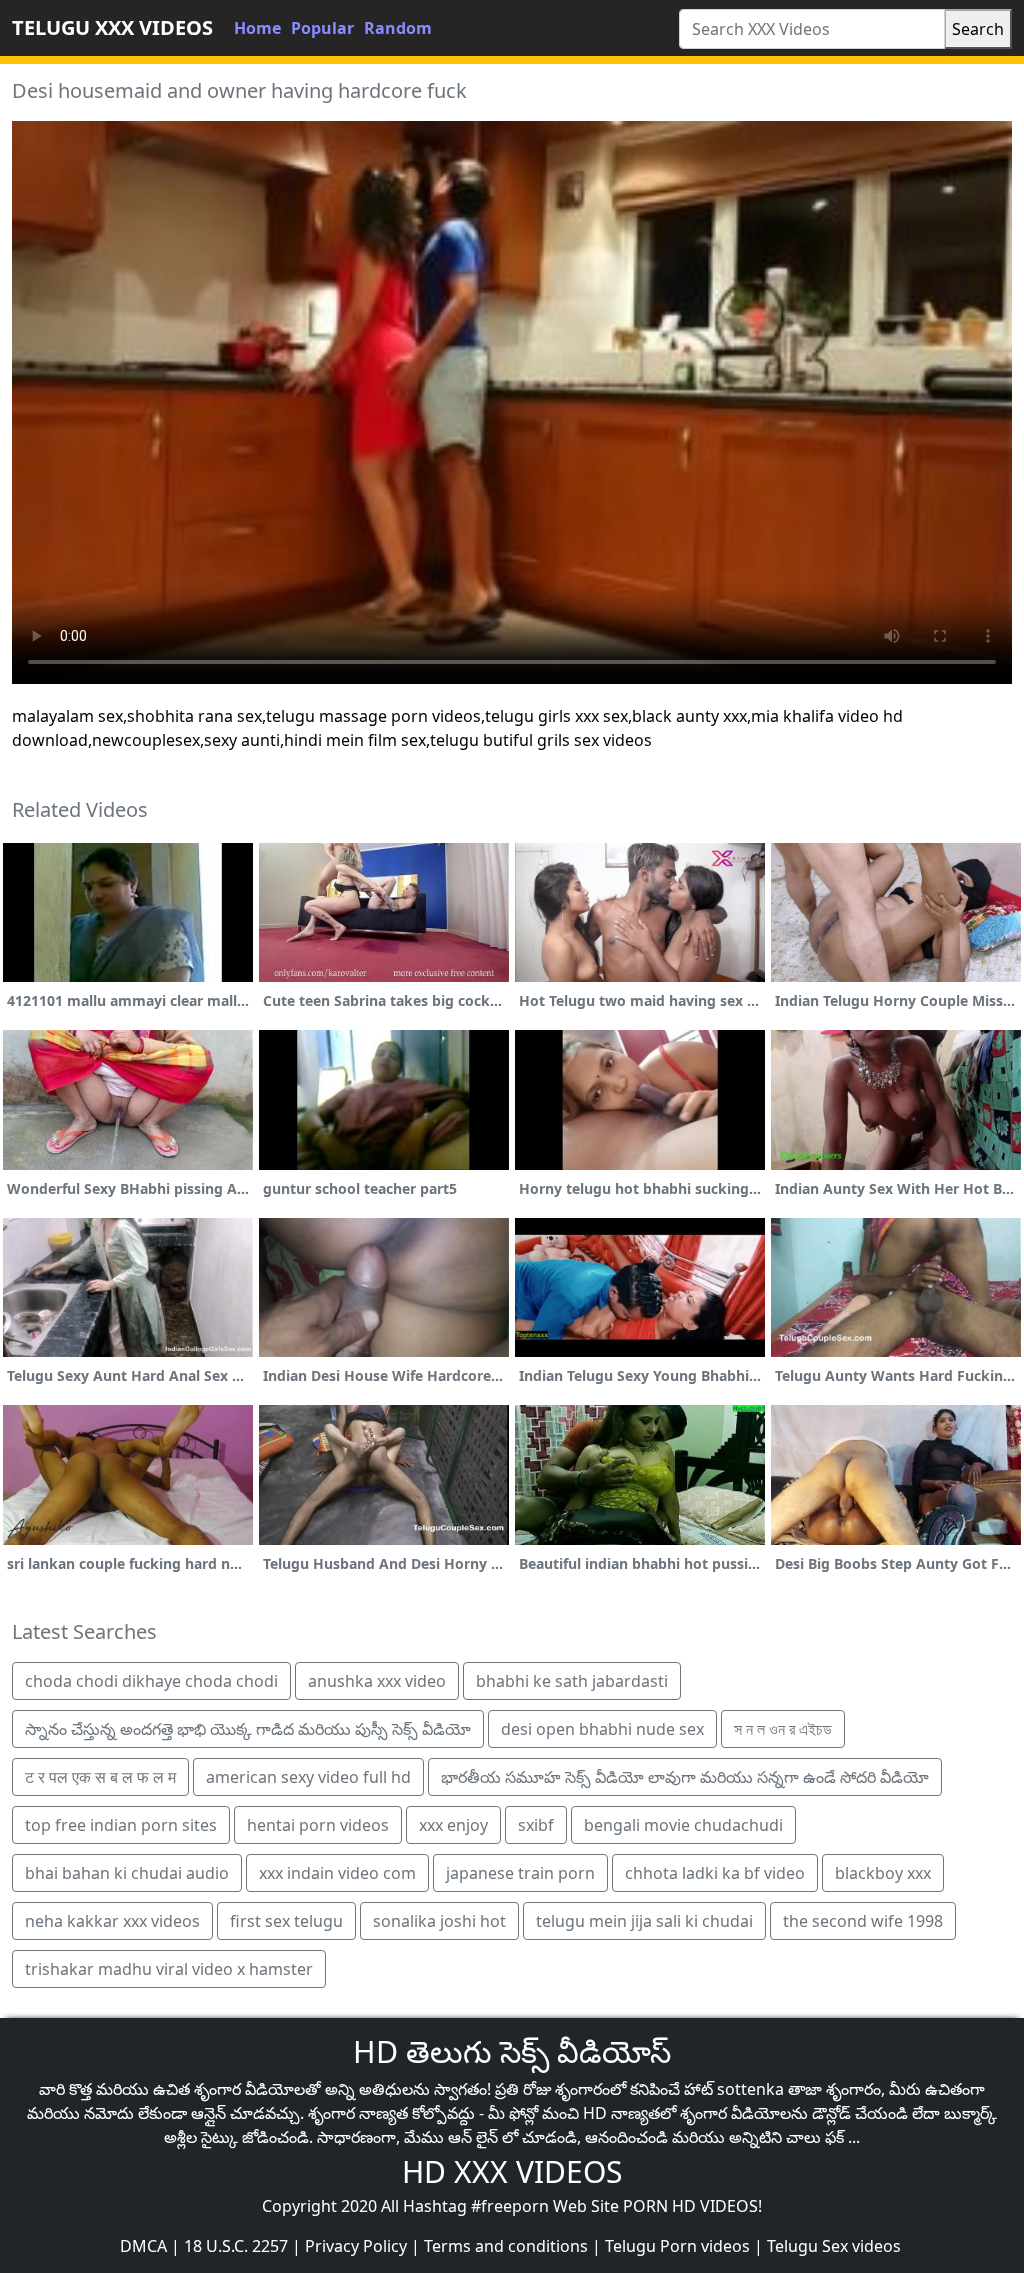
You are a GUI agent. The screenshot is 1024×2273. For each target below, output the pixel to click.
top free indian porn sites (121, 1825)
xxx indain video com (337, 1873)
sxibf (536, 1825)
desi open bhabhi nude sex (602, 1729)
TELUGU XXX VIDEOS (112, 27)
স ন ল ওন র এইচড (783, 1729)
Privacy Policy (356, 2246)
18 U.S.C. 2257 (236, 2246)
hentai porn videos (318, 1825)
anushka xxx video (377, 1681)
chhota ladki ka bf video (715, 1873)
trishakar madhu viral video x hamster (169, 1969)
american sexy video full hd (308, 1777)
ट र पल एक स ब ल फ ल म (100, 1777)
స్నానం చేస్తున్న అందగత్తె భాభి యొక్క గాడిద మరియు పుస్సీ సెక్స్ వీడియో (248, 1729)
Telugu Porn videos (677, 2246)
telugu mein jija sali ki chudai (644, 1921)
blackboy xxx (883, 1873)
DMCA (143, 2246)
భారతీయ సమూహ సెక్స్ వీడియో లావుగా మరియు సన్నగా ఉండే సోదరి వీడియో (685, 1777)
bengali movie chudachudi (683, 1825)
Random (398, 28)
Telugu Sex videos (834, 2246)
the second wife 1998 (863, 1921)
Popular (322, 28)
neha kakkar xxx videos (112, 1921)
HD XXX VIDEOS (512, 2171)
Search (978, 29)
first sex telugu (286, 1921)
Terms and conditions (506, 2246)
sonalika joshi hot (439, 1921)
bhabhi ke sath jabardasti (572, 1681)
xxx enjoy (453, 1825)
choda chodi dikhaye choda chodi (151, 1681)
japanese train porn (520, 1873)
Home (257, 28)
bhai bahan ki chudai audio (127, 1873)
